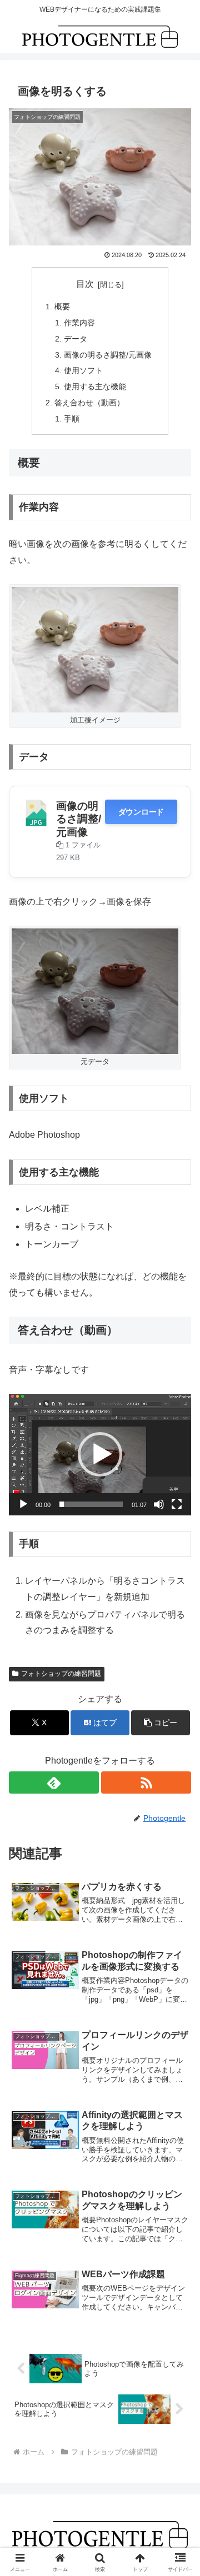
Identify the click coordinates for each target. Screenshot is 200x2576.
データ (76, 339)
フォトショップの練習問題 (61, 1674)
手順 (72, 419)
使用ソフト (83, 370)
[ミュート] (159, 1504)
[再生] (23, 1504)
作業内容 (79, 323)
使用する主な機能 (95, 386)
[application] (100, 1455)
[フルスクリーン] (177, 1504)
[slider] (91, 1504)
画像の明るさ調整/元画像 (108, 355)
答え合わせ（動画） (89, 403)
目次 (85, 284)
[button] (100, 1454)
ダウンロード (141, 812)
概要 (62, 307)
